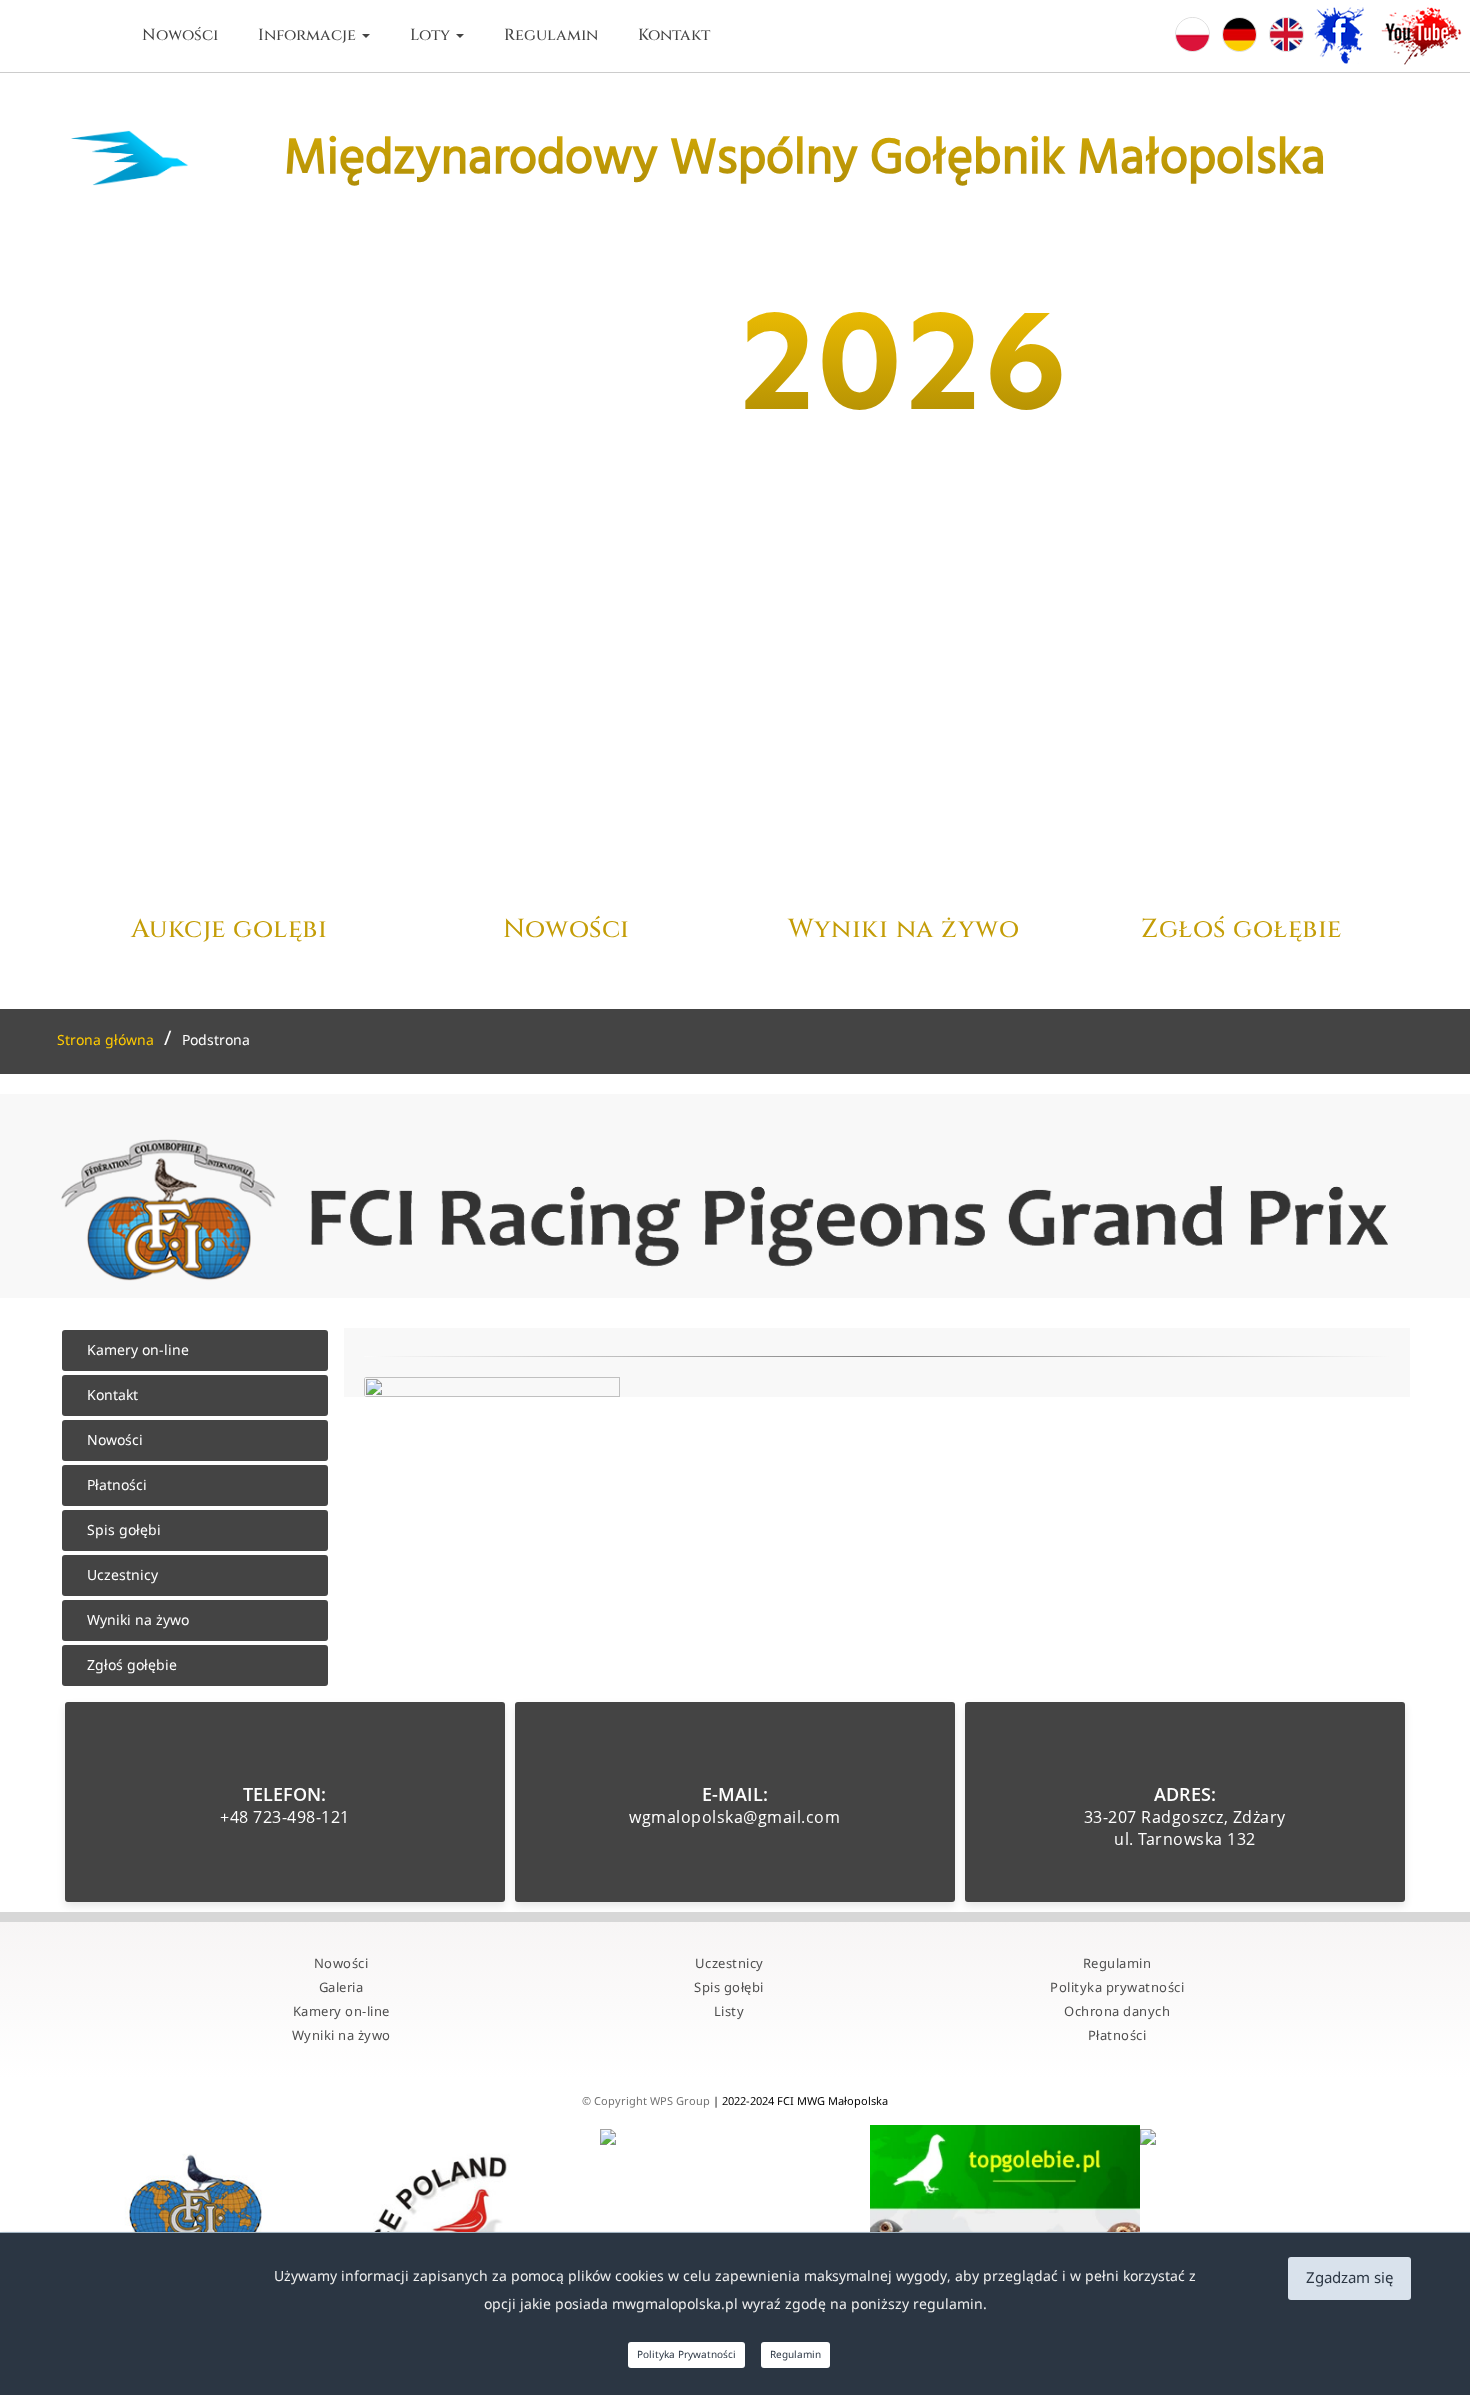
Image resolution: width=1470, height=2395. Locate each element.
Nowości (180, 35)
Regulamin (551, 35)
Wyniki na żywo (138, 1620)
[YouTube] (1425, 36)
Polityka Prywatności (686, 2355)
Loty (432, 35)
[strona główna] (96, 35)
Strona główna (105, 1040)
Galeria (341, 1988)
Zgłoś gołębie (132, 1665)
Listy (729, 2012)
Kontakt (674, 35)
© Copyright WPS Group (647, 2101)
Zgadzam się (1349, 2278)
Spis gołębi (124, 1530)
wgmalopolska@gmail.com (734, 1817)
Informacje (309, 35)
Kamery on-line (138, 1350)
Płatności (117, 1485)
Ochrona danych (1117, 2012)
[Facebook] (1346, 36)
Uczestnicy (122, 1575)
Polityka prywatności (1117, 1988)
